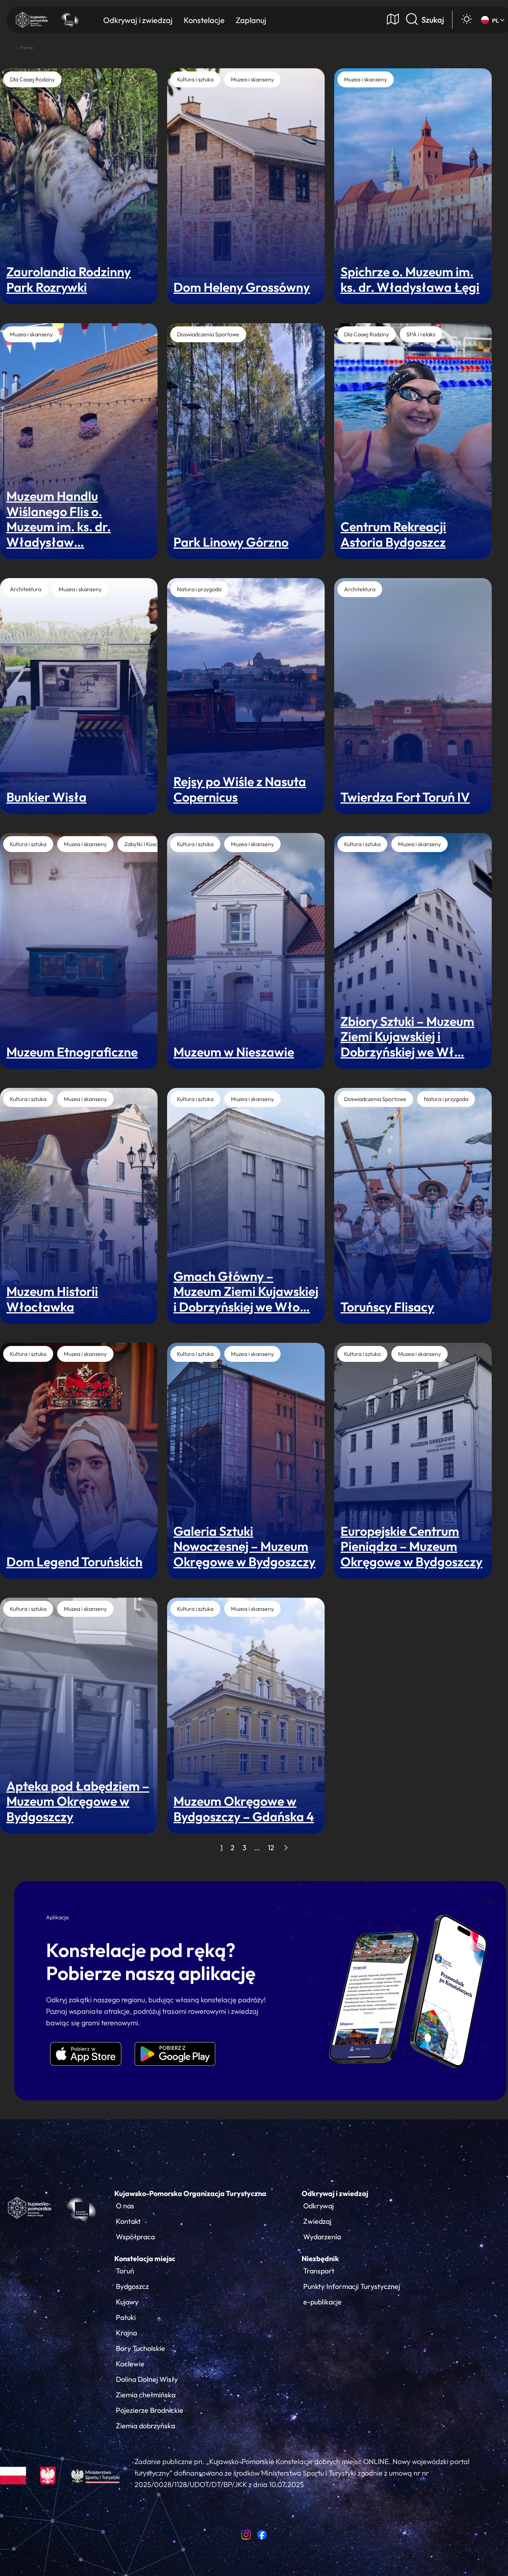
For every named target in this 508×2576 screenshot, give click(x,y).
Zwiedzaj (317, 2221)
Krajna (126, 2333)
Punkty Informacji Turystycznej (352, 2286)
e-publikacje (322, 2302)
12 (271, 1848)
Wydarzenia (322, 2237)
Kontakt (128, 2221)
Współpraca (135, 2237)
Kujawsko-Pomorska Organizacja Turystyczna (190, 2193)
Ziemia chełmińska (146, 2395)
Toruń (125, 2271)
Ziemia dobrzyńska (145, 2426)
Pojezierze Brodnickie (150, 2410)
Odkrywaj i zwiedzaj (335, 2193)
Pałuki (126, 2317)
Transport (319, 2271)
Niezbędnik (320, 2259)
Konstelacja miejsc (145, 2259)
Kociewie (130, 2364)
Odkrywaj (318, 2206)
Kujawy (127, 2302)
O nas (125, 2206)
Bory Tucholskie (140, 2348)
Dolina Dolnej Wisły (147, 2379)
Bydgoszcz (132, 2286)
